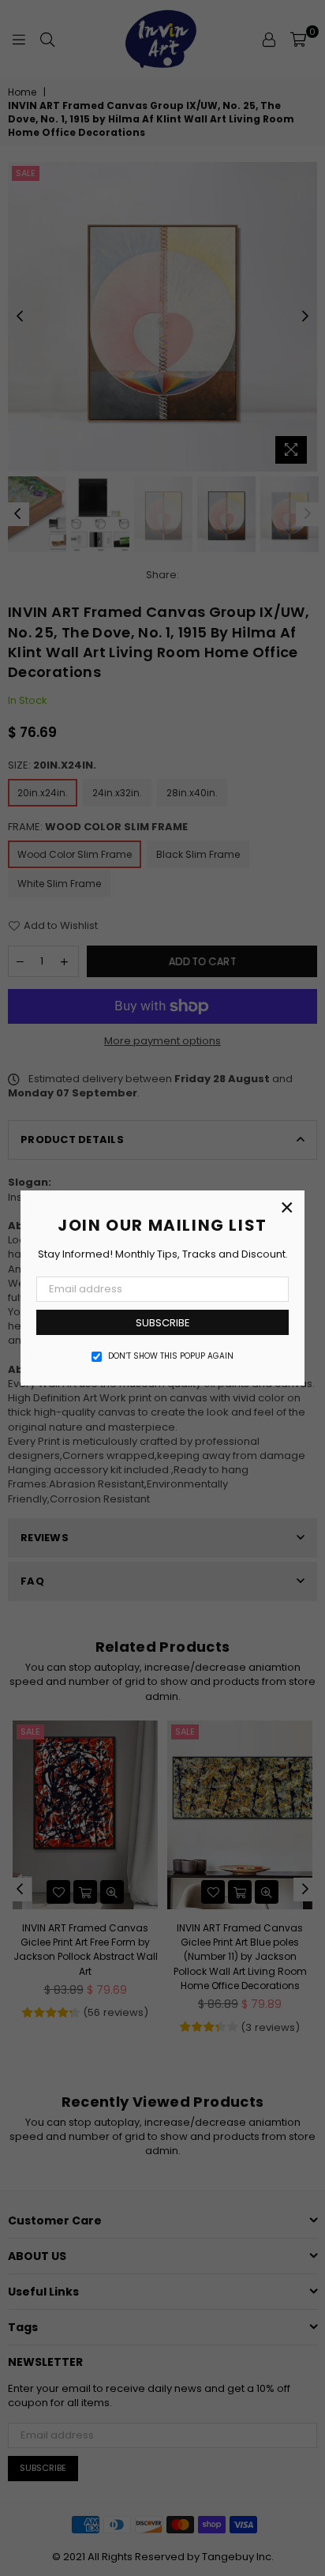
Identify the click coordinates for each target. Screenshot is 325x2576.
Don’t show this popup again (171, 1356)
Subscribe (163, 1323)
